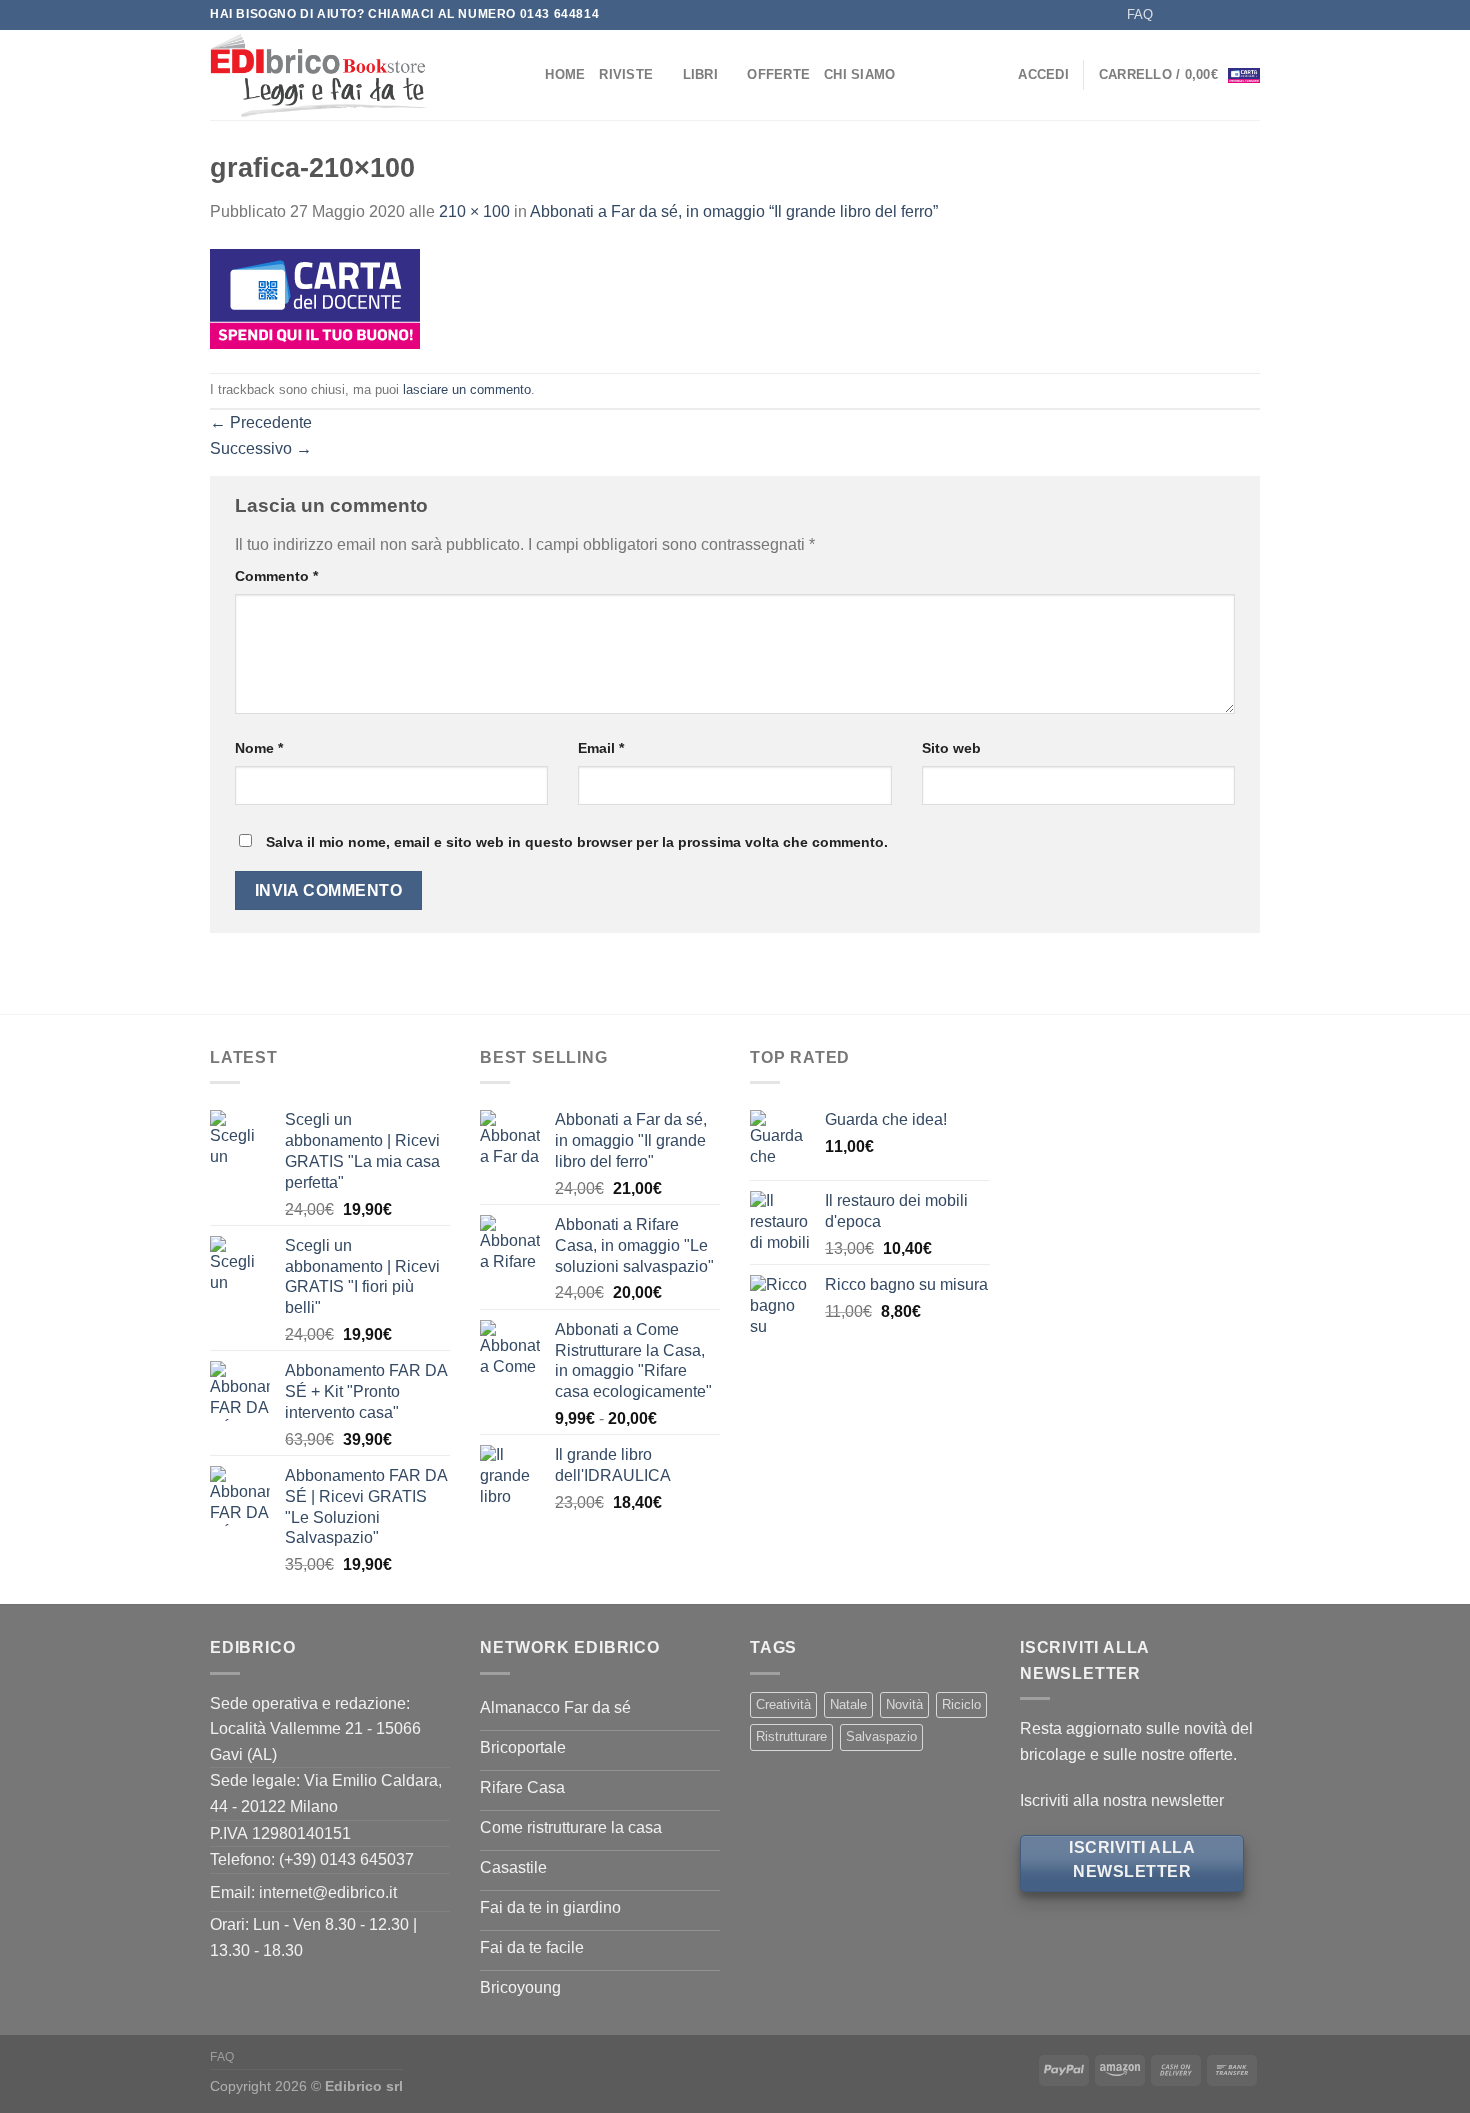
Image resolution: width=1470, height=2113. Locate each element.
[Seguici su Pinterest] (1231, 15)
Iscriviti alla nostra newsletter (1122, 1800)
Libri (700, 74)
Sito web (951, 748)
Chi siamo (859, 74)
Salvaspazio (881, 1736)
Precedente (261, 422)
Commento (276, 576)
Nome (259, 748)
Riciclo (961, 1704)
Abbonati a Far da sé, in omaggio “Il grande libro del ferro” (734, 211)
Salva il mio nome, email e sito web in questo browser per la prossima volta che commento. (577, 842)
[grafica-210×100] (315, 297)
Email (601, 748)
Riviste (626, 74)
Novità (904, 1704)
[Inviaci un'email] (1212, 15)
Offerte (778, 74)
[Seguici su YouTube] (1250, 15)
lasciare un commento (467, 389)
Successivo (261, 448)
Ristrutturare (791, 1736)
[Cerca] (523, 75)
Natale (848, 1704)
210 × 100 (474, 211)
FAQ (1140, 14)
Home (565, 74)
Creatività (783, 1704)
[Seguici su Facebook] (1174, 15)
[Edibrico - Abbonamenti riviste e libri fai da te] (348, 75)
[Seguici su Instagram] (1193, 15)
